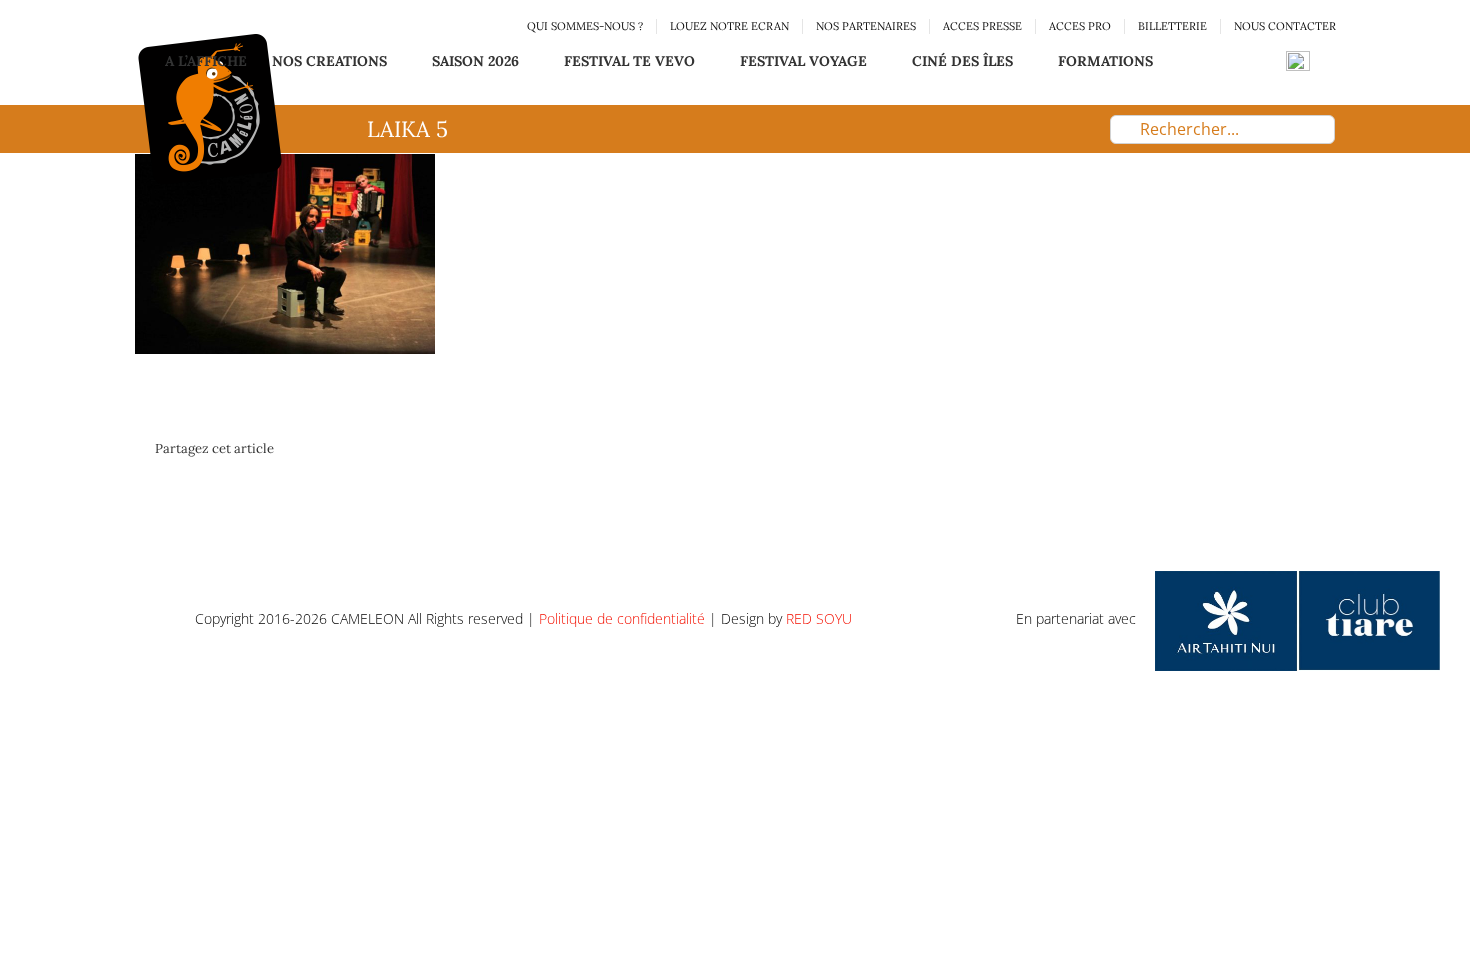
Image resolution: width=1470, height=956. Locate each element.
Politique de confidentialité (622, 618)
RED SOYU (819, 618)
